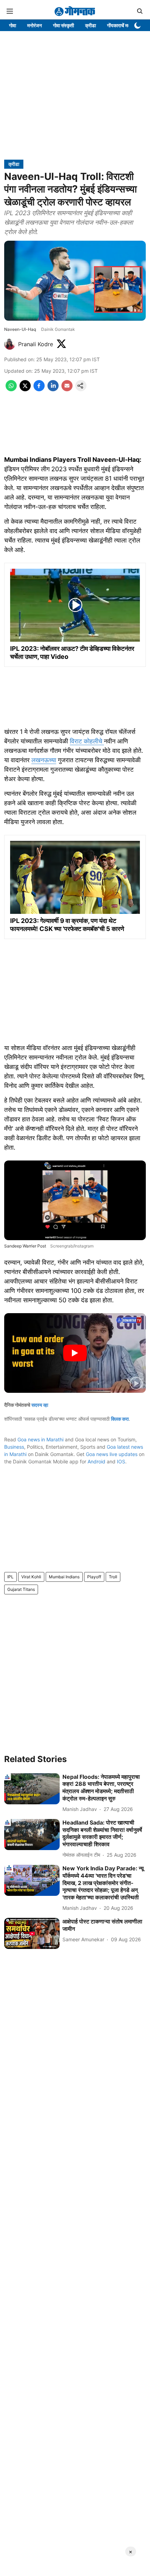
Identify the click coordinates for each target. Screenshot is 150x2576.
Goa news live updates (112, 1454)
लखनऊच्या (44, 760)
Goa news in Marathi (40, 1439)
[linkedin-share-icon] (53, 389)
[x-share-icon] (25, 389)
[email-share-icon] (67, 389)
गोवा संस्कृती (63, 25)
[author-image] (10, 344)
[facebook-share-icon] (39, 389)
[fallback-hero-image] (32, 1789)
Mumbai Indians (64, 1577)
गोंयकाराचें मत (119, 25)
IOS (121, 1461)
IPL (10, 1577)
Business (14, 1447)
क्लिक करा (120, 1419)
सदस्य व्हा (40, 1405)
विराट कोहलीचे (87, 741)
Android (96, 1461)
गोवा (13, 25)
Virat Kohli (31, 1577)
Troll (113, 1577)
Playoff (94, 1577)
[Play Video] (75, 1353)
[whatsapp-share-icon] (11, 389)
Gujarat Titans (21, 1589)
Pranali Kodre (36, 344)
